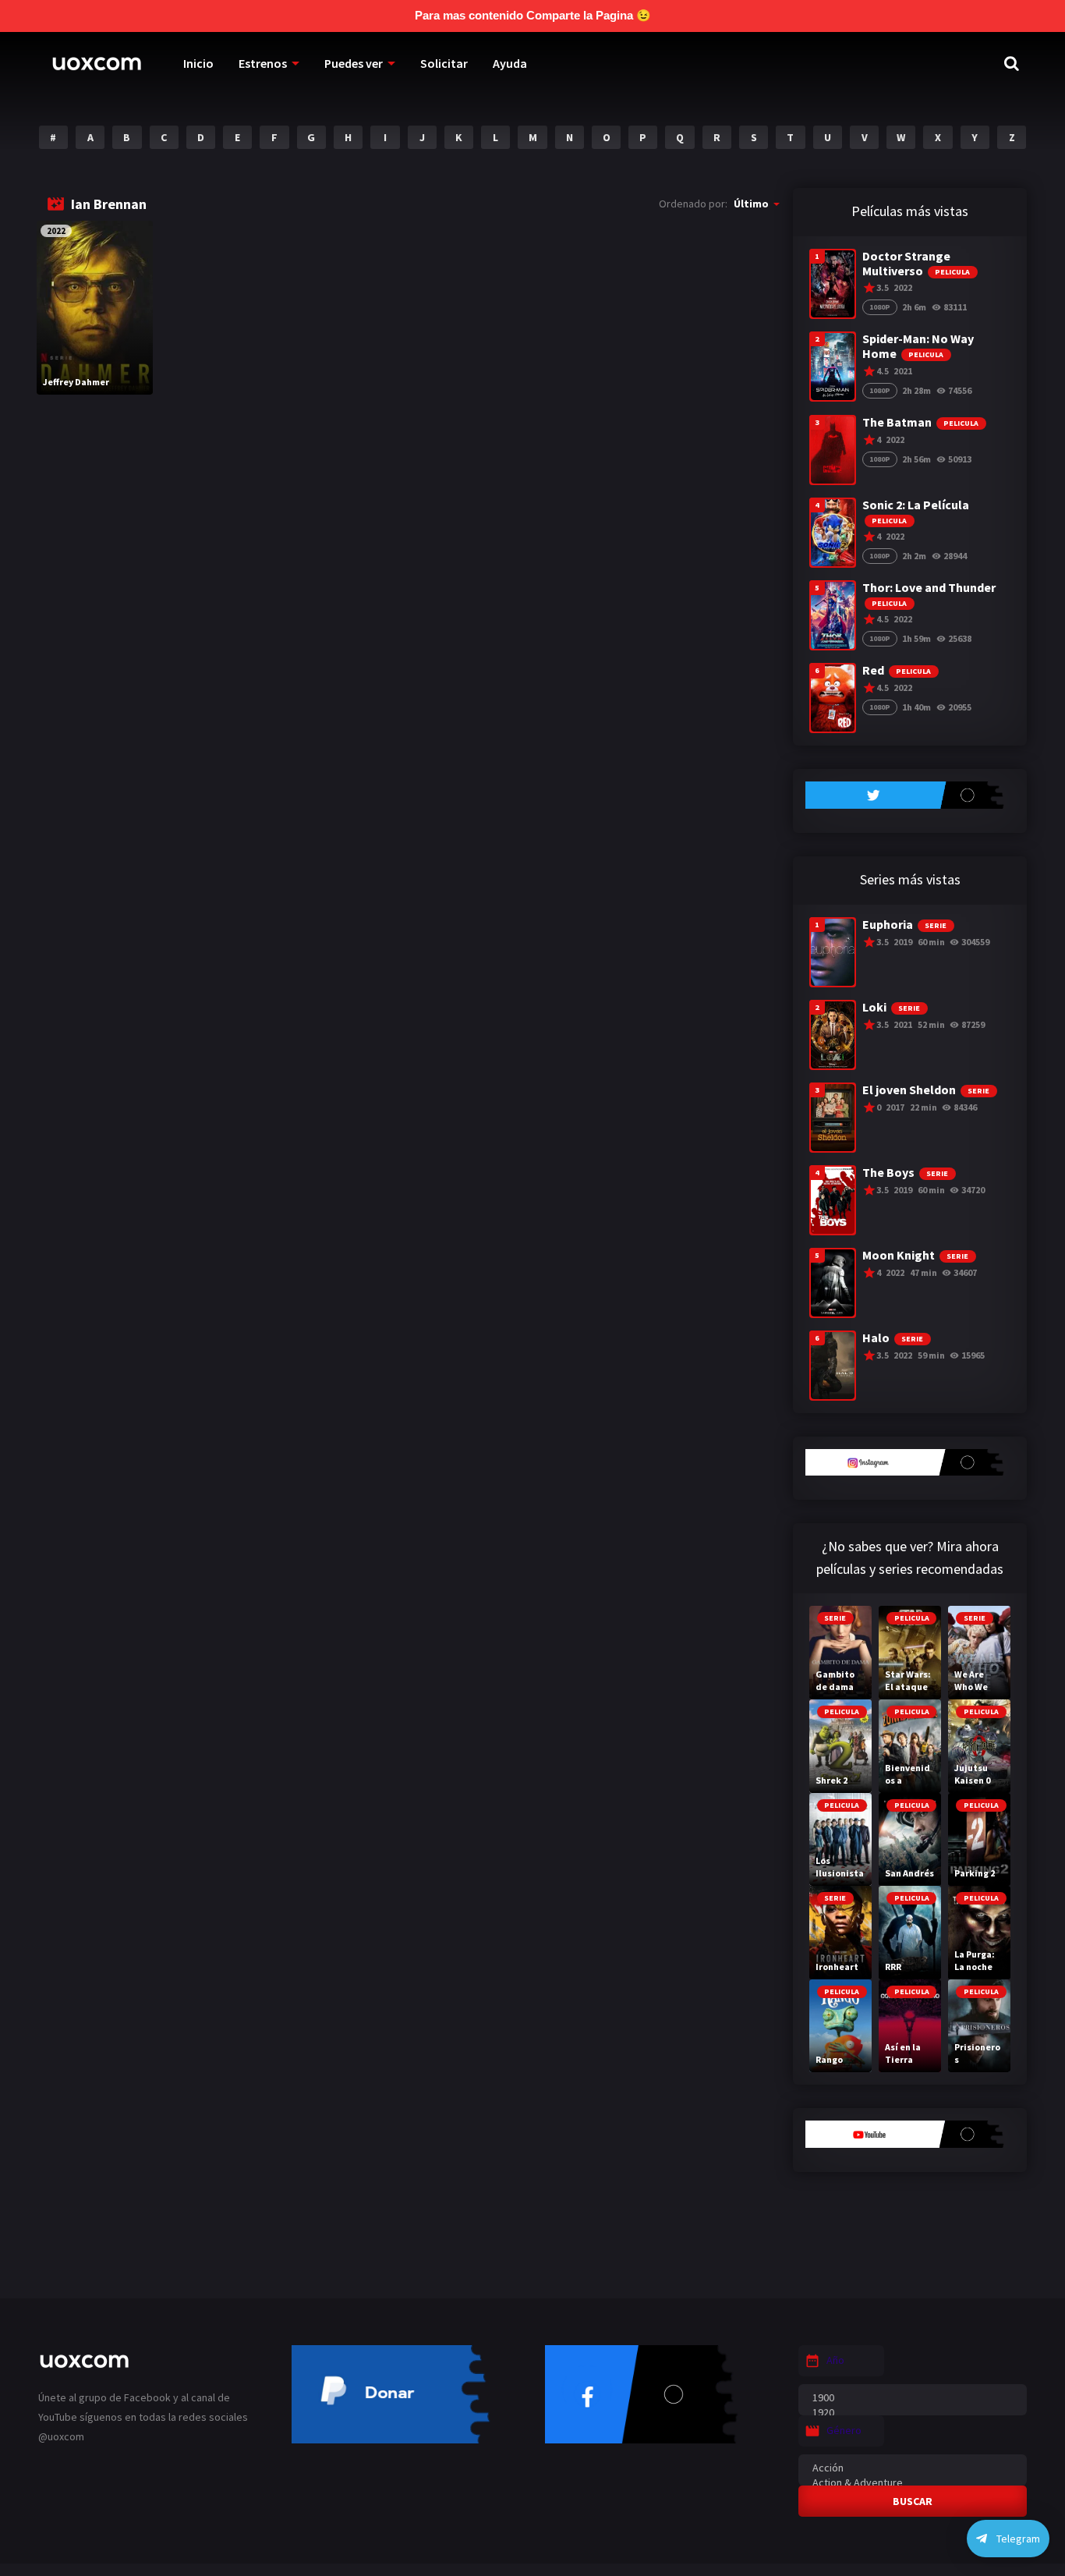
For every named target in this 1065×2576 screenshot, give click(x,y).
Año (835, 2360)
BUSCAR (913, 2501)
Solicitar (444, 63)
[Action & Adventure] (913, 2483)
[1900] (913, 2398)
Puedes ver (354, 63)
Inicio (198, 63)
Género (844, 2430)
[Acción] (913, 2468)
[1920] (913, 2413)
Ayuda (510, 63)
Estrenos (263, 63)
